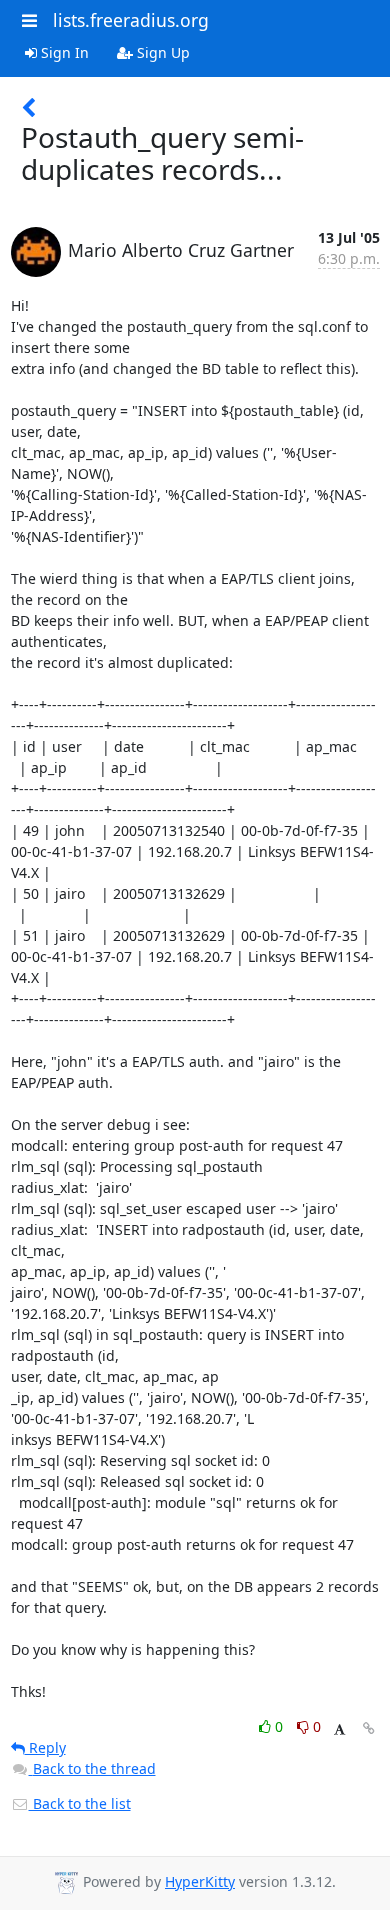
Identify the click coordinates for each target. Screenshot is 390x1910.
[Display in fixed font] (339, 1729)
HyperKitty (200, 1881)
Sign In (63, 52)
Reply (45, 1747)
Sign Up (161, 52)
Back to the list (80, 1803)
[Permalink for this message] (369, 1728)
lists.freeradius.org (131, 20)
